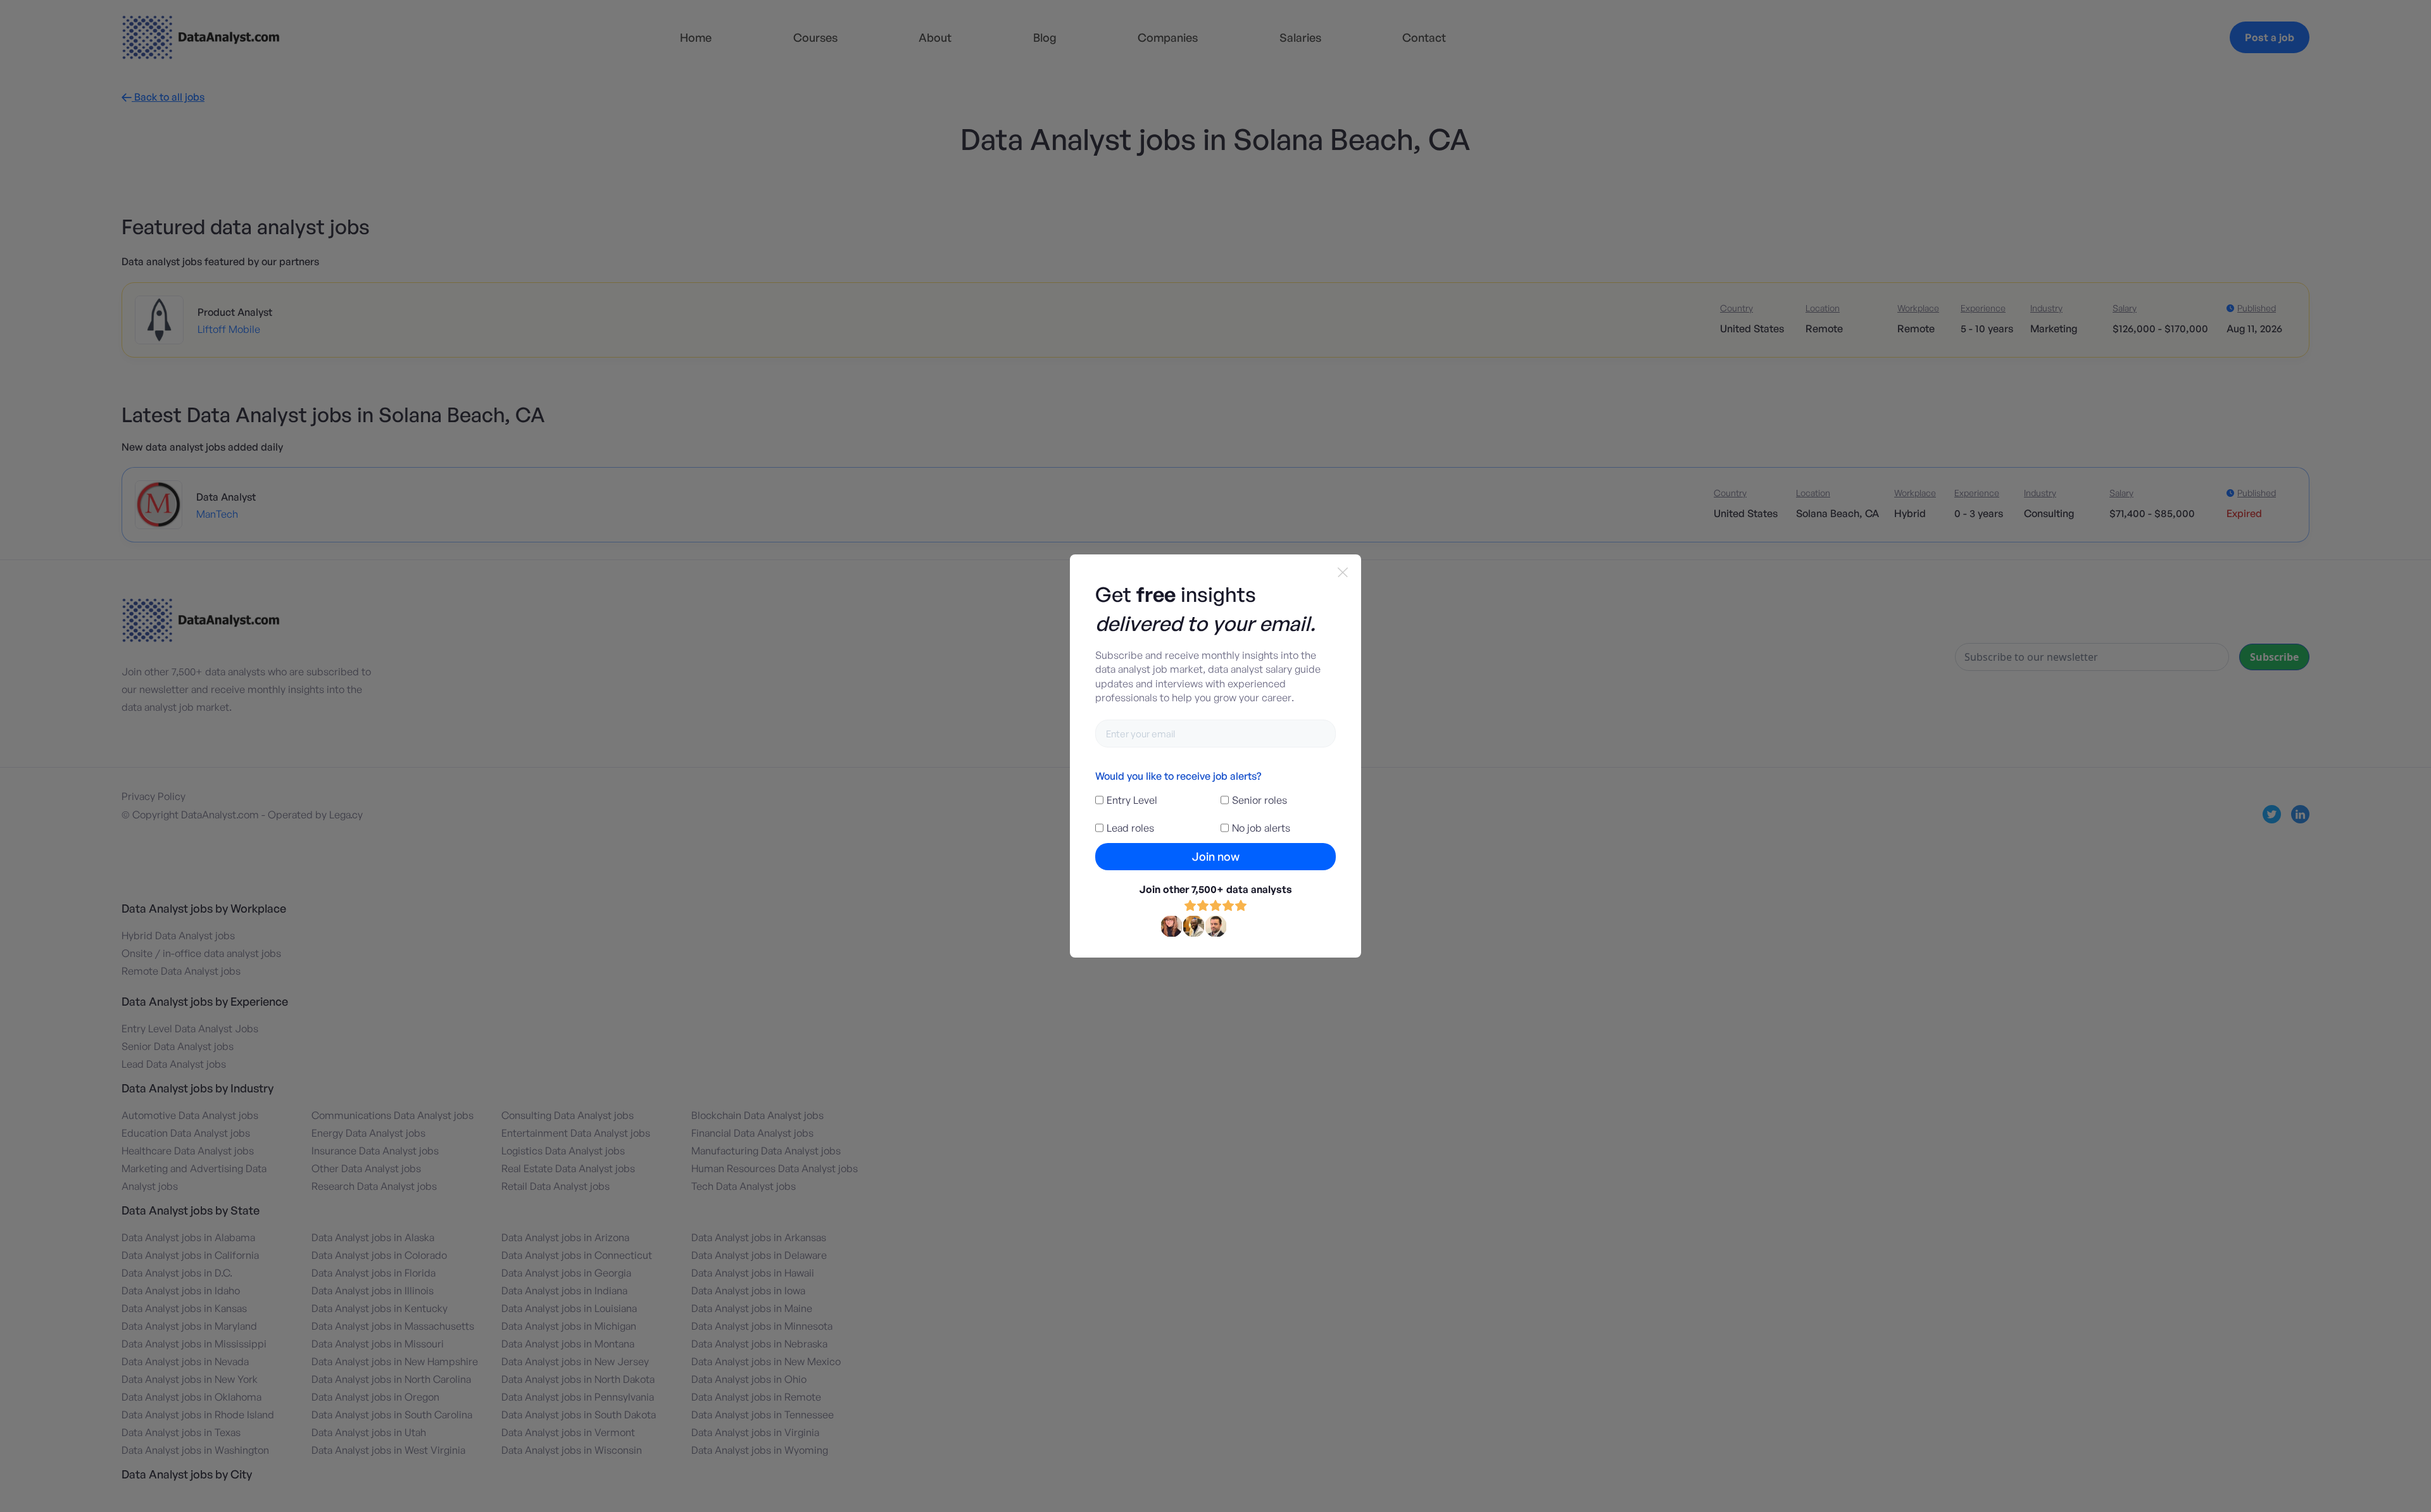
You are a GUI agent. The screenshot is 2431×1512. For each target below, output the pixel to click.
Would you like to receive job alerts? (1178, 776)
